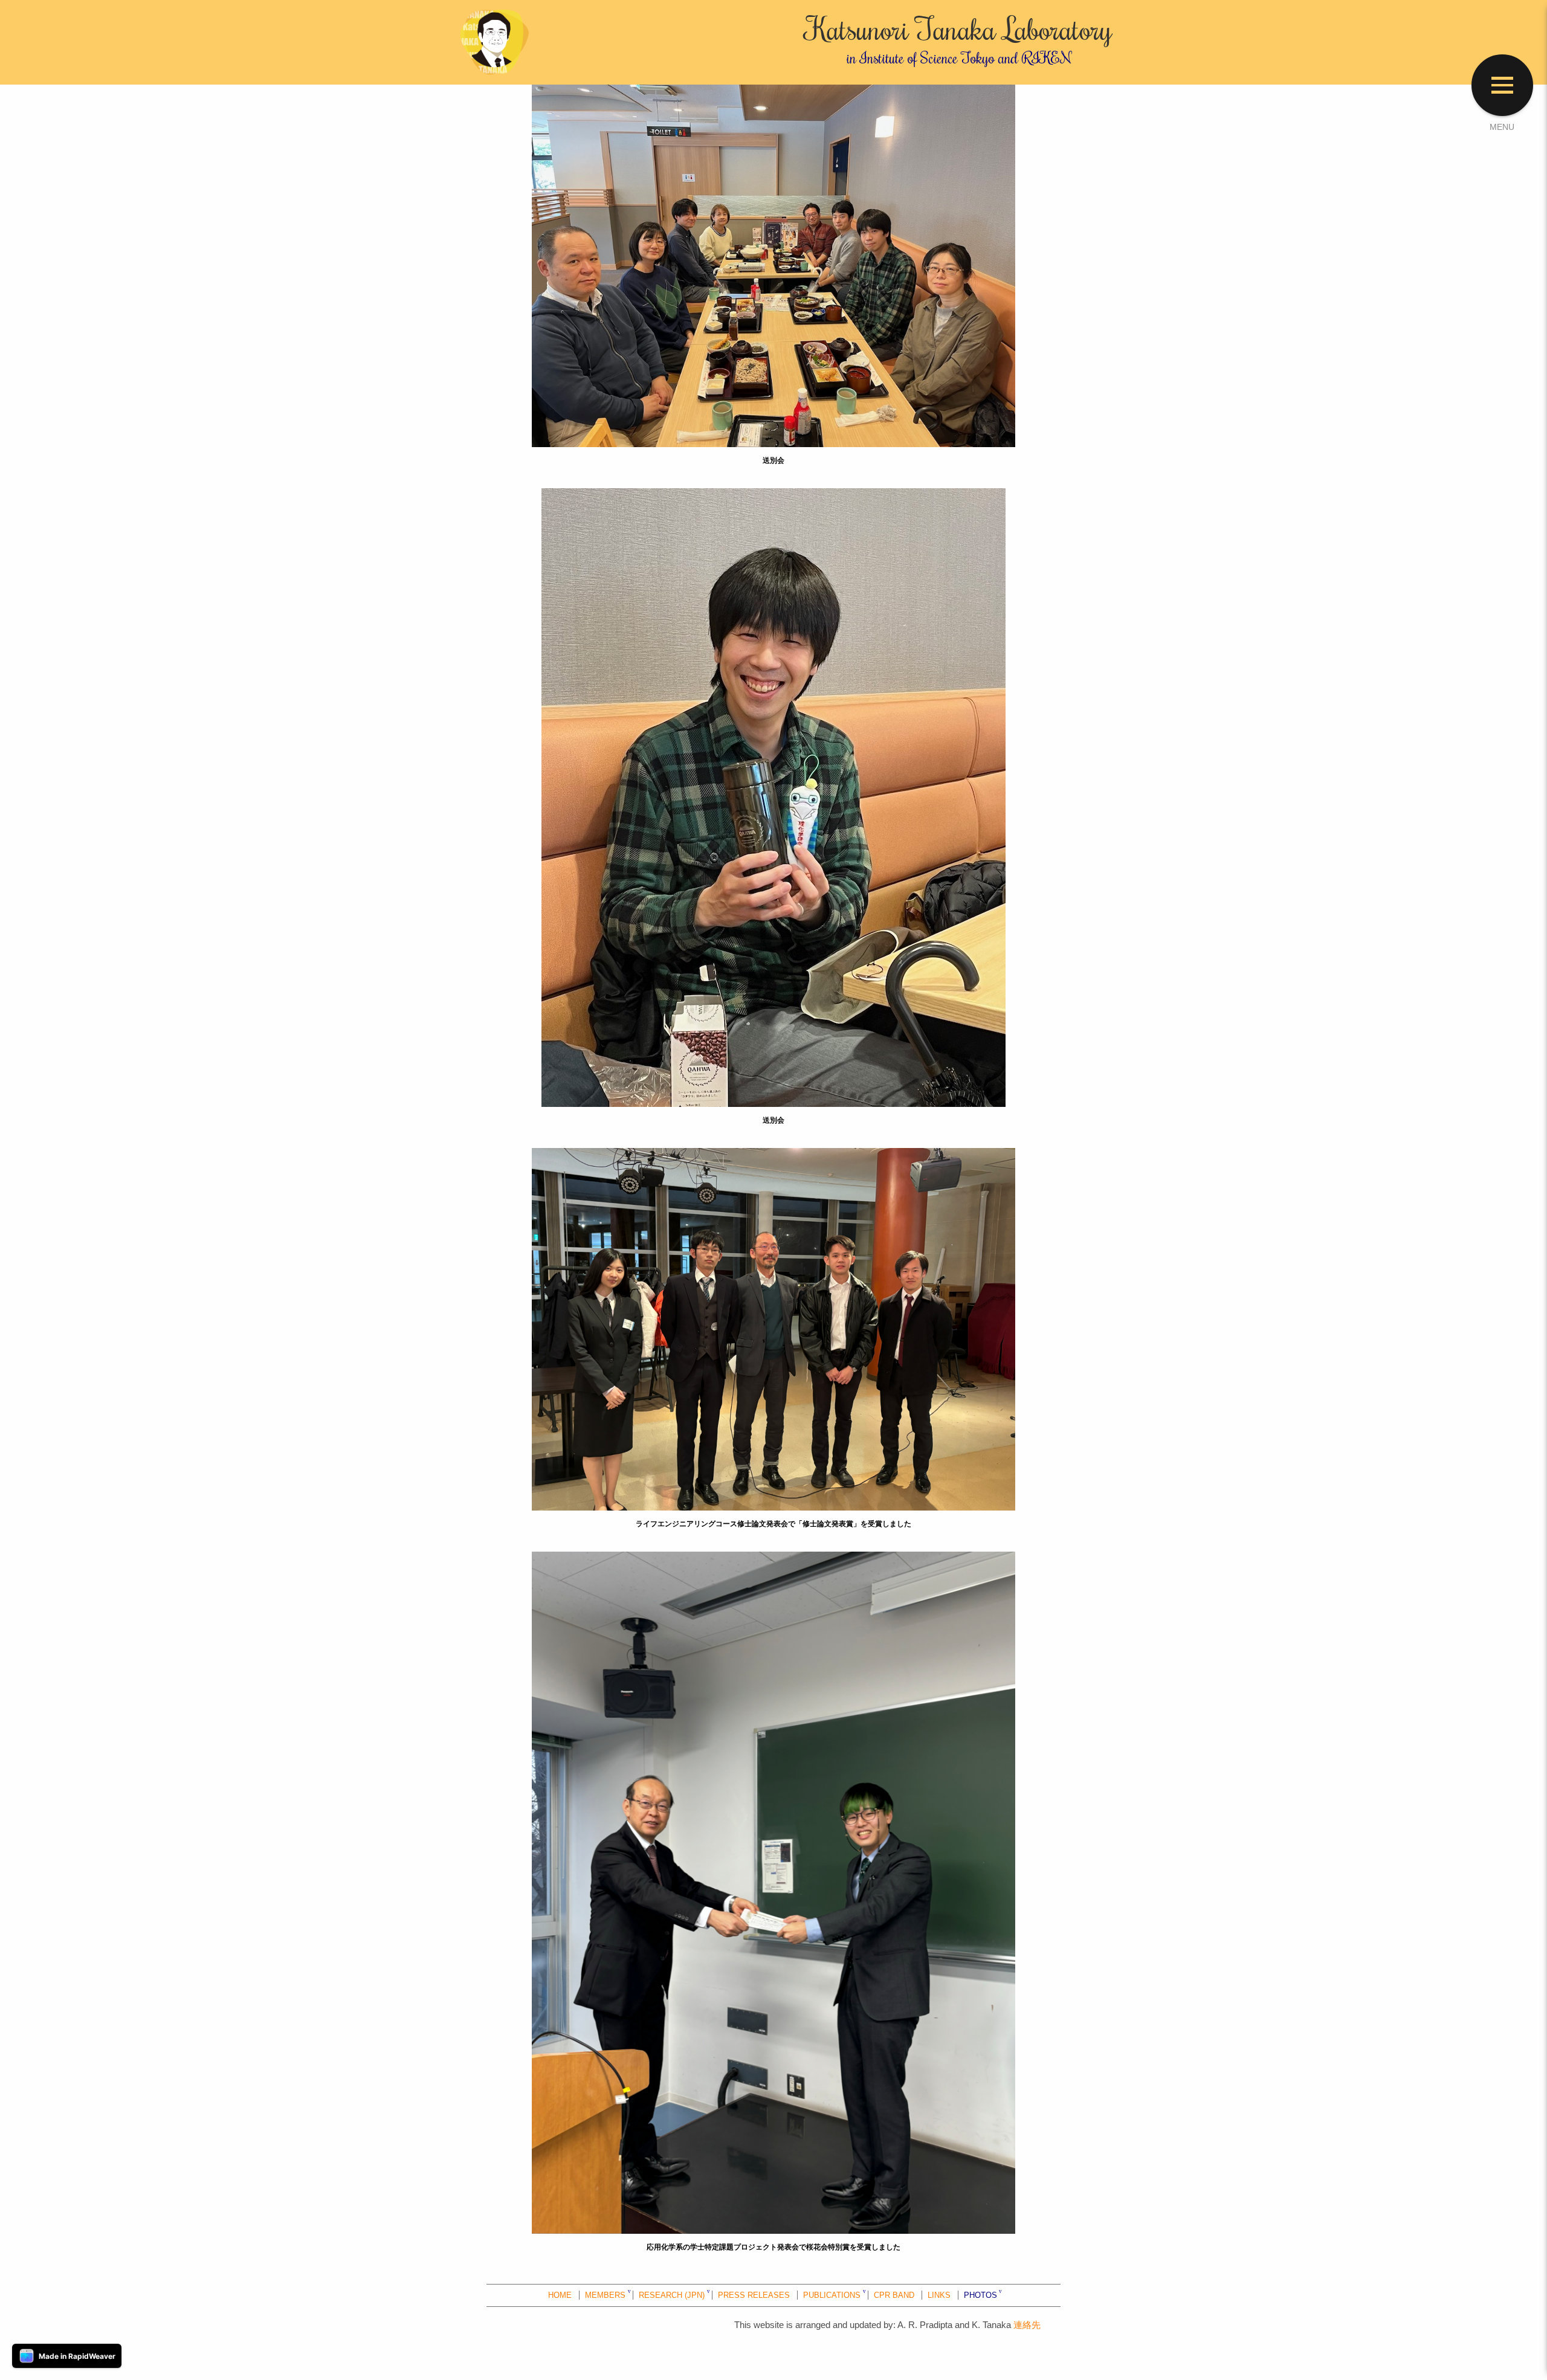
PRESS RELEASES (754, 2295)
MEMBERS (605, 2295)
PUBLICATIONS (832, 2295)
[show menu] (1502, 85)
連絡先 (1027, 2325)
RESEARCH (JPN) (672, 2295)
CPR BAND (894, 2295)
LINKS (939, 2295)
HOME (560, 2295)
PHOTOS (980, 2295)
